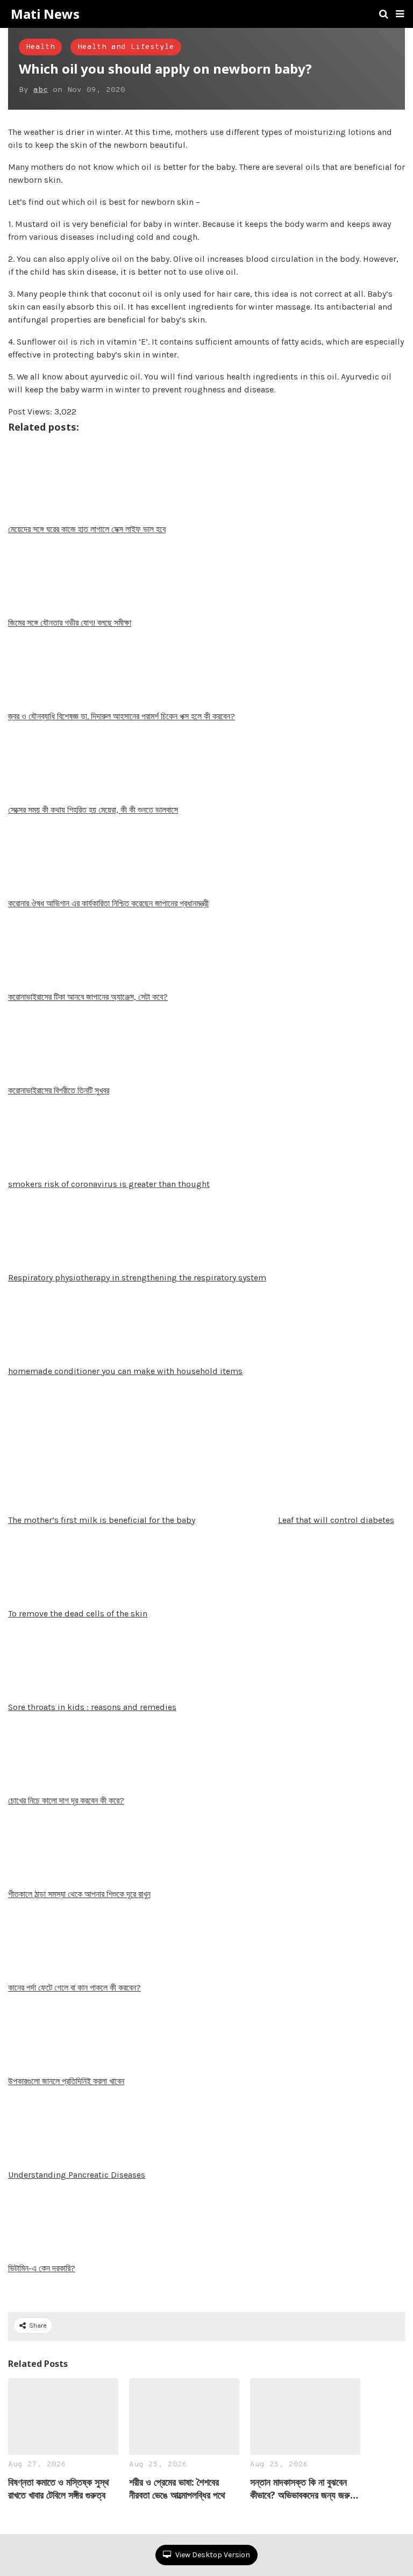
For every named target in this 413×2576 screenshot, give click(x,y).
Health (40, 47)
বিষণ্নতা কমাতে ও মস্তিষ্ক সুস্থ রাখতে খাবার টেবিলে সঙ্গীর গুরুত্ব (59, 2488)
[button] (400, 14)
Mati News (45, 14)
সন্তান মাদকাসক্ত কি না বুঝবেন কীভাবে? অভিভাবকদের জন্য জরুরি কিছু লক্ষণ (303, 2488)
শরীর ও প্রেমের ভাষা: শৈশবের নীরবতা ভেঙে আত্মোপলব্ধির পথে (177, 2488)
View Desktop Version (212, 2555)
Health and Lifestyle (126, 47)
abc (41, 90)
